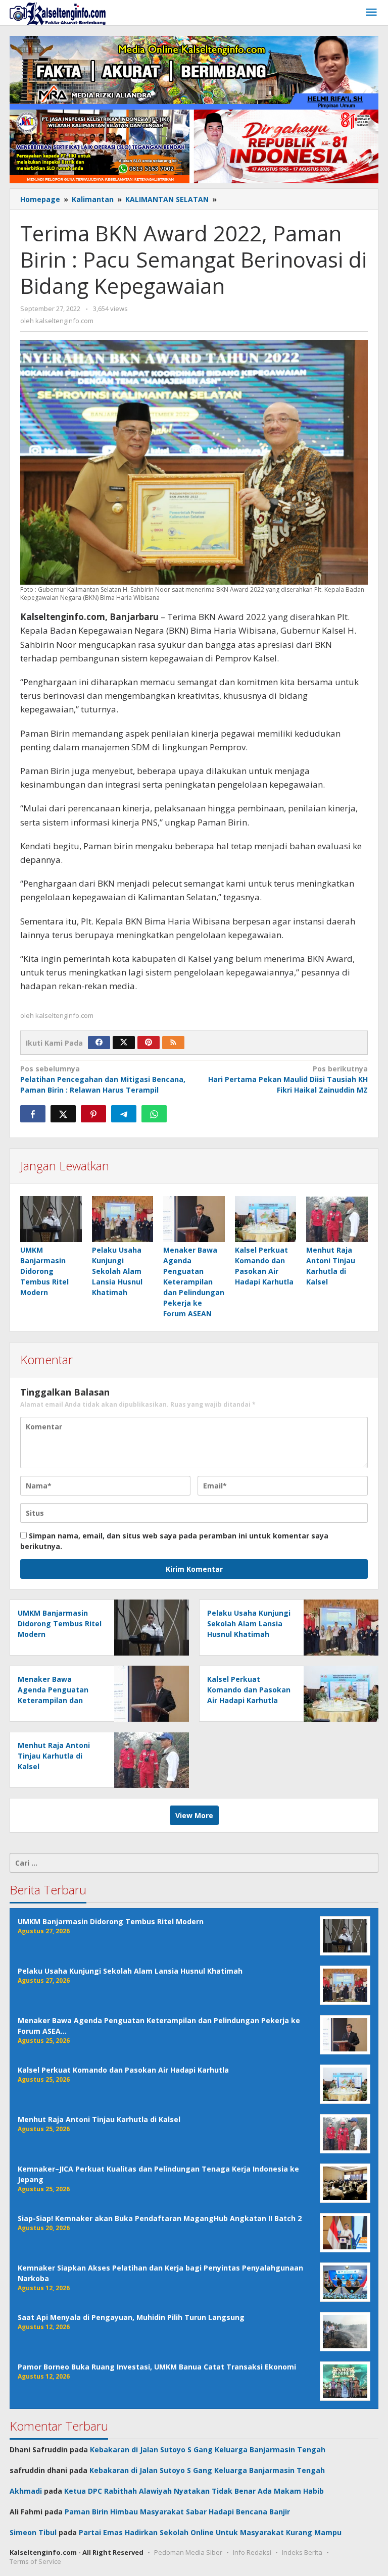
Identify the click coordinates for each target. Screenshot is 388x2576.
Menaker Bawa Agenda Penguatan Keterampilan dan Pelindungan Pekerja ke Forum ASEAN (194, 1282)
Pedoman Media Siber (188, 2552)
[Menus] (371, 13)
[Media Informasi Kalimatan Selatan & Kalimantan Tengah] (58, 13)
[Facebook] (99, 1043)
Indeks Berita (302, 2552)
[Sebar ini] (33, 1114)
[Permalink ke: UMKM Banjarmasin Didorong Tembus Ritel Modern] (51, 1219)
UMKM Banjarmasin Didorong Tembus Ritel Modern (44, 1271)
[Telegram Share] (124, 1114)
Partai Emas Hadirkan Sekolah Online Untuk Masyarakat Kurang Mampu (210, 2532)
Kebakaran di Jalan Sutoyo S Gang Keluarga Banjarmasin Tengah (208, 2450)
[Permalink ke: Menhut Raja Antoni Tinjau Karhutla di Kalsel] (337, 1219)
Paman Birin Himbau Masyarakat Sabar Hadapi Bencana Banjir (177, 2512)
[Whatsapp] (154, 1114)
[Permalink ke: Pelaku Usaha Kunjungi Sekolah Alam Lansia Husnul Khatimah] (123, 1219)
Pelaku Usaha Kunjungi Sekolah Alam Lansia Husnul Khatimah (117, 1271)
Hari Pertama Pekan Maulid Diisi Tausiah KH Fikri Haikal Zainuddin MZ (288, 1079)
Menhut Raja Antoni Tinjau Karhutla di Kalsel (54, 1756)
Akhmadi (26, 2491)
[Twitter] (124, 1043)
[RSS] (173, 1043)
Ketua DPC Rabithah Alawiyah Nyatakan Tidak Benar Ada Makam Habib (194, 2491)
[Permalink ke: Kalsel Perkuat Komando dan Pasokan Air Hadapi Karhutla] (266, 1219)
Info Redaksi (252, 2552)
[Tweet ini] (63, 1114)
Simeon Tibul (33, 2532)
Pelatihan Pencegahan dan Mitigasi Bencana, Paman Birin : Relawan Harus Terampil (103, 1079)
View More (194, 1815)
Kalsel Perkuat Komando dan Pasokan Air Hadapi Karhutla (249, 1690)
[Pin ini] (93, 1114)
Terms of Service (35, 2561)
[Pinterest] (149, 1043)
